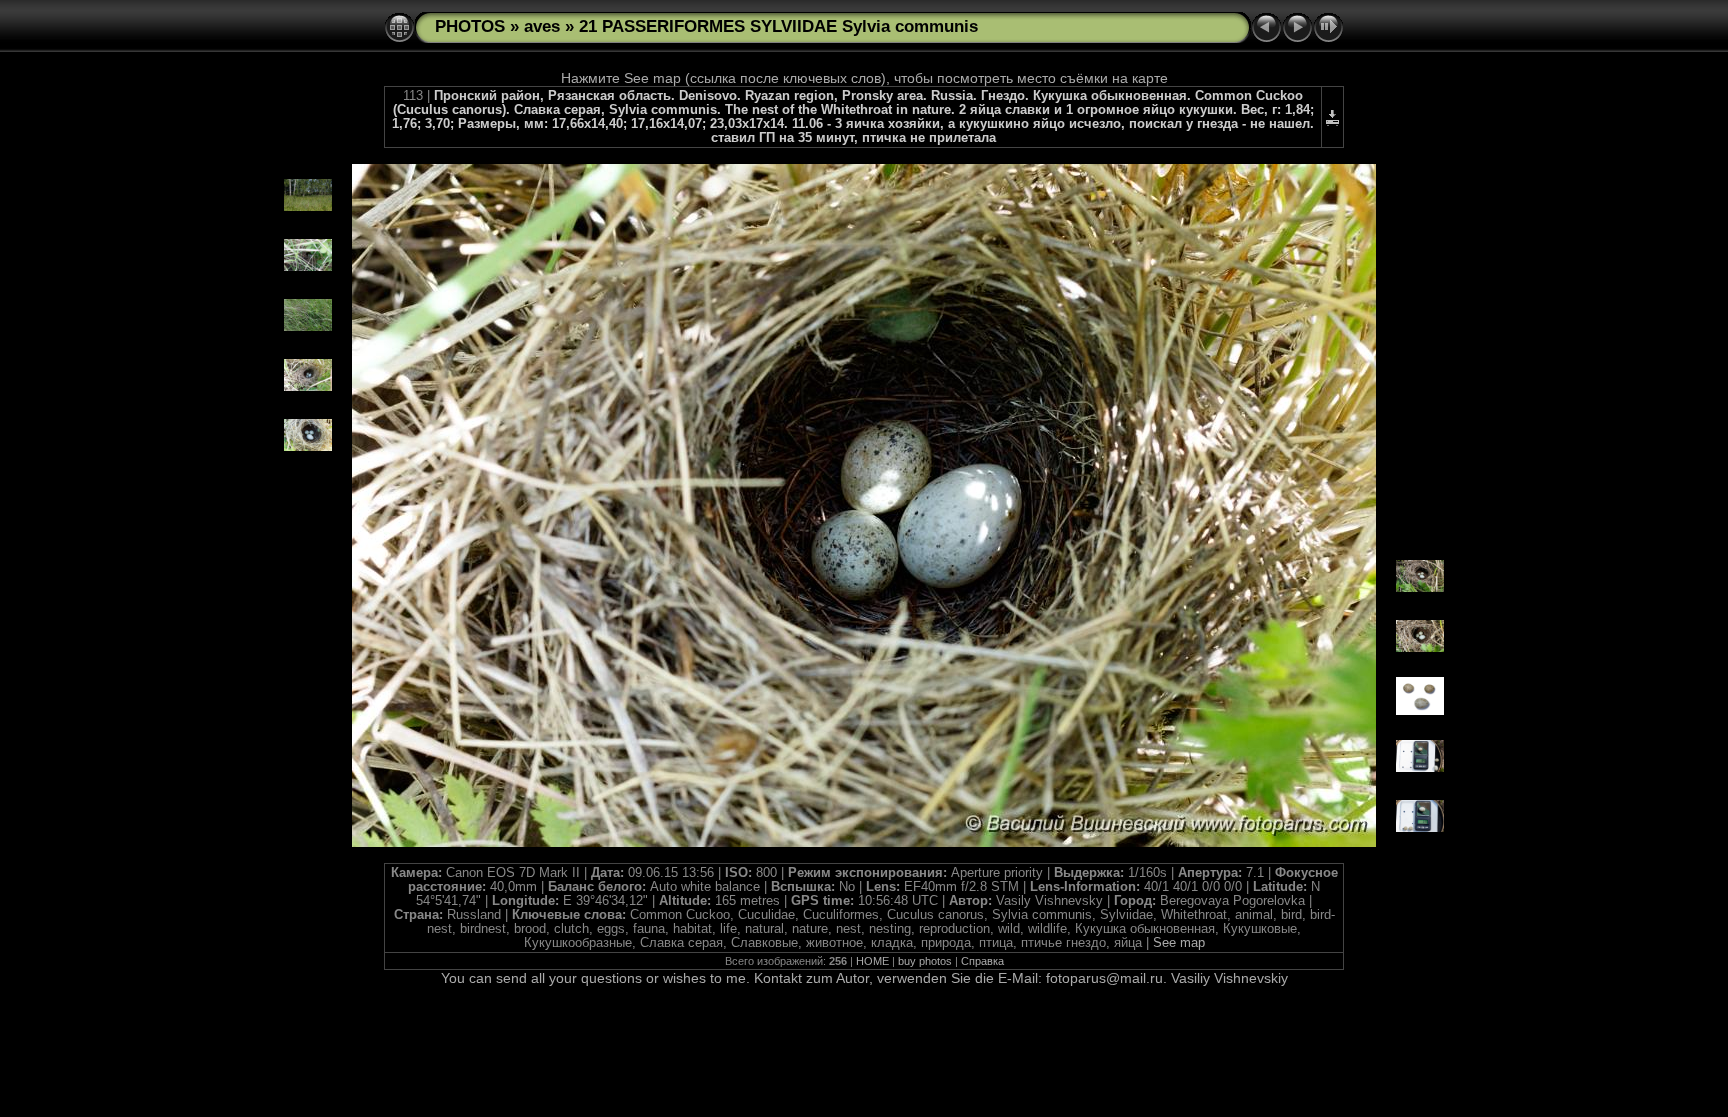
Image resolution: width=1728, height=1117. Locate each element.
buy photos (925, 961)
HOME (872, 961)
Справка (982, 961)
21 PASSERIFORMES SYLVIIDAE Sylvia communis (778, 26)
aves (542, 26)
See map (1179, 943)
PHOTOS (470, 26)
